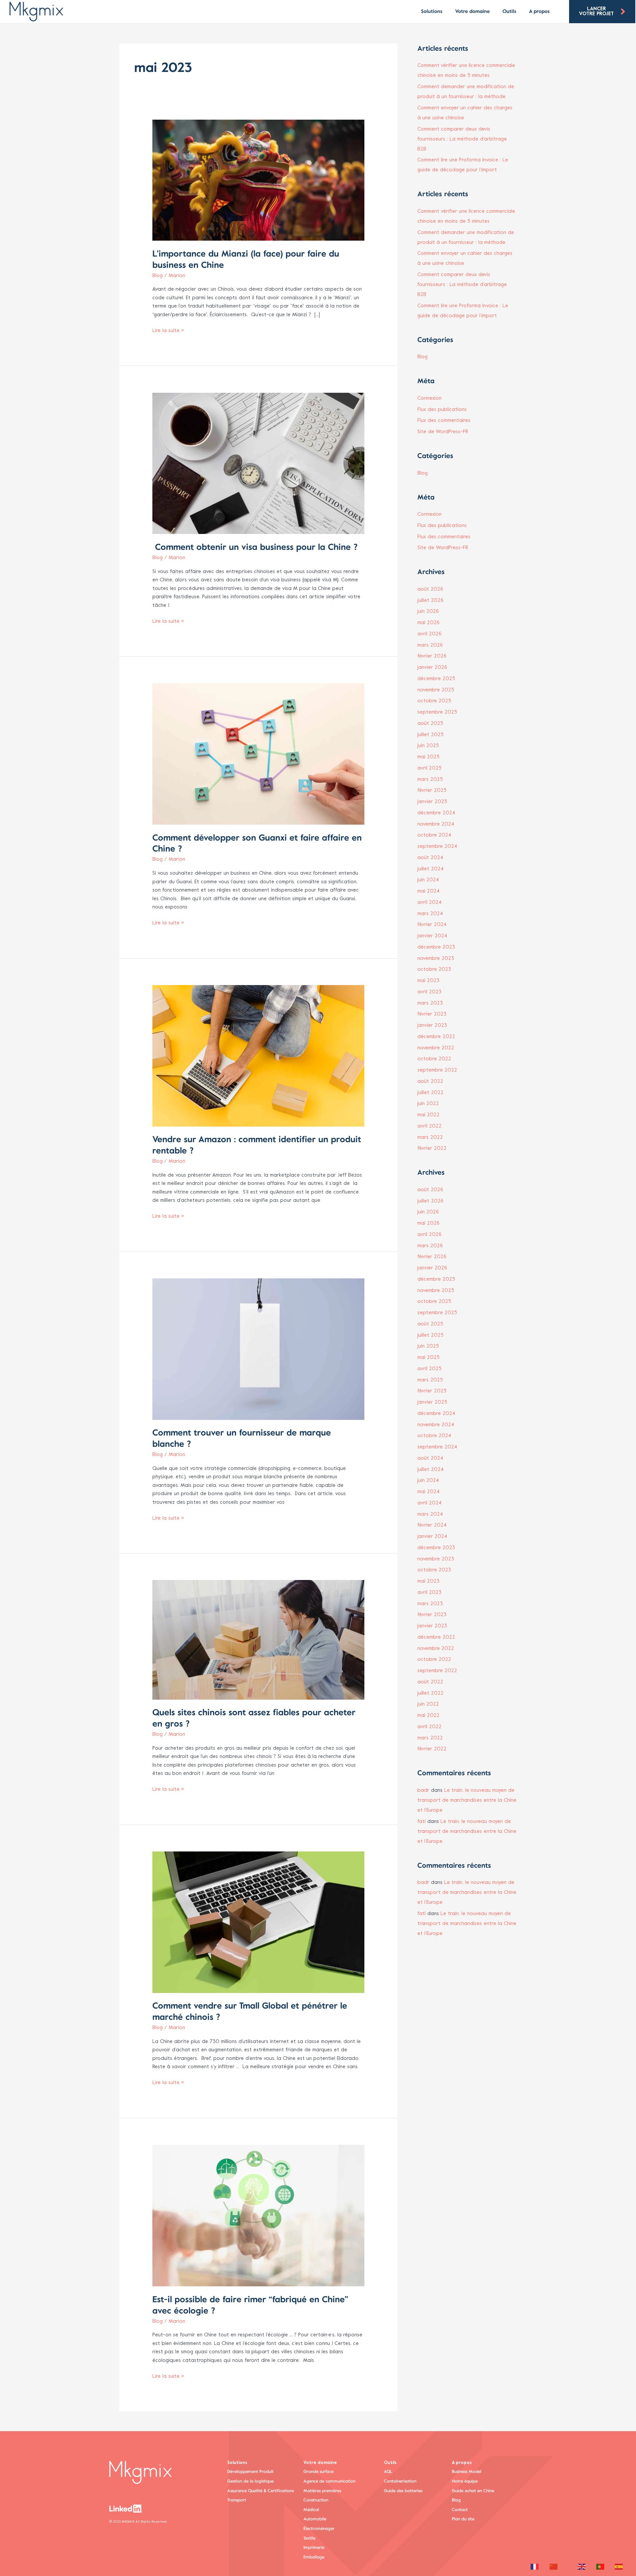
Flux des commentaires (444, 421)
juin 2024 (428, 880)
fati (422, 1822)
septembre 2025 (437, 712)
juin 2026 (428, 612)
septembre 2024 (437, 847)
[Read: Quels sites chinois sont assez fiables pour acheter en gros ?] (258, 1640)
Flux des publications (442, 410)
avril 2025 (429, 768)
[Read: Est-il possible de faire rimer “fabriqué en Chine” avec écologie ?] (258, 2215)
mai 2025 (428, 757)
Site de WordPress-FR (443, 432)
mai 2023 (428, 981)
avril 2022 (429, 1126)
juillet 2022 (430, 1093)
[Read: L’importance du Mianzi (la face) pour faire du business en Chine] (258, 180)
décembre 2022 (436, 1037)
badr (423, 1790)
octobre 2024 (434, 835)
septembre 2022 (437, 1070)
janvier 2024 (432, 936)
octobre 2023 (434, 969)
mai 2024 (428, 891)
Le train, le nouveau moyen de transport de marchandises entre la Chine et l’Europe (467, 1800)
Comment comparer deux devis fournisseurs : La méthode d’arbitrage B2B (462, 139)
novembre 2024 (436, 824)
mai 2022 (428, 1115)
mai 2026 (428, 623)
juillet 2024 (430, 869)
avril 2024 (429, 903)
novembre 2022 (436, 1048)
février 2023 (432, 1014)
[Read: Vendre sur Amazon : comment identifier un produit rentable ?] (258, 1056)
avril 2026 (429, 634)
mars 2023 (430, 1003)
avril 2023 (429, 992)
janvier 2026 (432, 668)
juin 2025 (428, 746)
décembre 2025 (436, 679)
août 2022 (430, 1082)
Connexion (429, 398)
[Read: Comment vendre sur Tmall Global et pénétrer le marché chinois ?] (258, 1922)
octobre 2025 (434, 701)
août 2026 (430, 589)
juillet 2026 (430, 601)
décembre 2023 (436, 947)
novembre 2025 (436, 690)
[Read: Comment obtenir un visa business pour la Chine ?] (258, 463)
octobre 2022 (434, 1059)
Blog (158, 276)
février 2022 (432, 1148)
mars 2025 (430, 780)
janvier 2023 (432, 1025)
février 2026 (432, 656)
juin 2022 (428, 1104)
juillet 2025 (430, 735)
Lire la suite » (168, 330)
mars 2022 (430, 1138)
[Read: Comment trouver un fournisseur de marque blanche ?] (258, 1349)
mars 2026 (430, 645)
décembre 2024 (436, 813)
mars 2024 (430, 914)
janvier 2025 (432, 802)
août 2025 (430, 724)
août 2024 (430, 858)
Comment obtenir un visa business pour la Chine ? (255, 547)
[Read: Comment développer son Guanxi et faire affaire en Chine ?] (258, 754)
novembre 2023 (436, 959)
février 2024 (432, 925)
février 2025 (432, 790)
